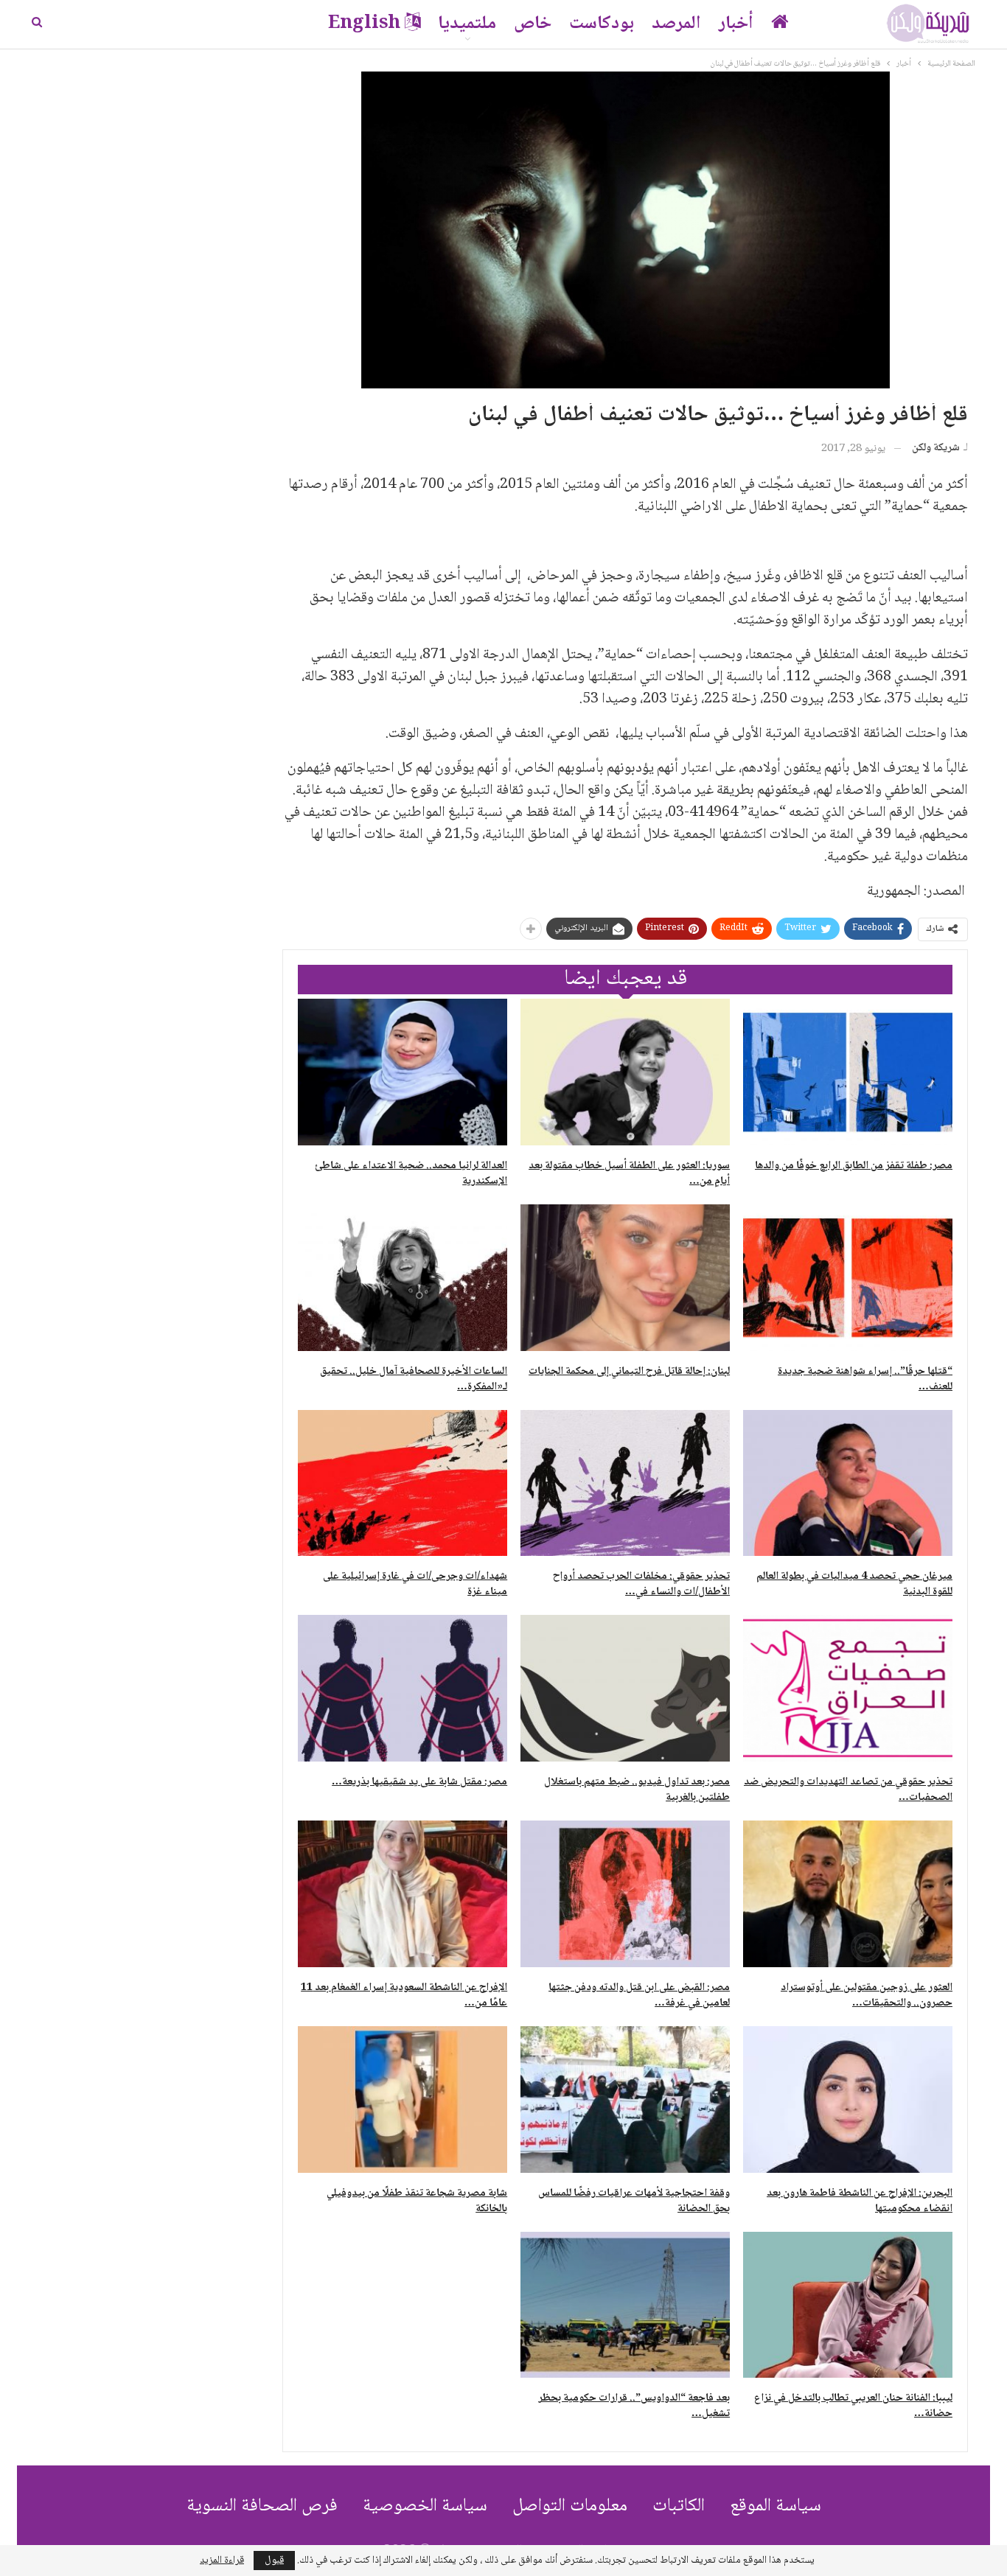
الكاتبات (679, 2506)
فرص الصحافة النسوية (262, 2506)
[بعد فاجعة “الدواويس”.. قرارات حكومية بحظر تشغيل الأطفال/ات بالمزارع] (625, 2305)
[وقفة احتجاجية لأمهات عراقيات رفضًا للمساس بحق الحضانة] (625, 2099)
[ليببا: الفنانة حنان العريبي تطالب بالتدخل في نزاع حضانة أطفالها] (848, 2305)
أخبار (736, 24)
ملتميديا (467, 24)
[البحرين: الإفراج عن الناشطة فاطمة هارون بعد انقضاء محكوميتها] (848, 2099)
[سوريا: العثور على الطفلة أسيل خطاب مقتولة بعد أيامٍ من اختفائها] (625, 1072)
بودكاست (602, 24)
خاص (533, 24)
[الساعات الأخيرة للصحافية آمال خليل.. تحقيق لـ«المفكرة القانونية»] (403, 1278)
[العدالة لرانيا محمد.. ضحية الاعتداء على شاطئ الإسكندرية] (403, 1072)
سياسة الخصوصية (425, 2506)
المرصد (676, 24)
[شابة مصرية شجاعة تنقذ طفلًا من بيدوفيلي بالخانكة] (403, 2099)
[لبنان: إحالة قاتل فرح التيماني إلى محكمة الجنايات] (625, 1278)
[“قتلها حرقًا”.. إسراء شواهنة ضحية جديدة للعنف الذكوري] (848, 1278)
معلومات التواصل (570, 2506)
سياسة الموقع (776, 2506)
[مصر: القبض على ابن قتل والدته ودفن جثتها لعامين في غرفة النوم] (625, 1894)
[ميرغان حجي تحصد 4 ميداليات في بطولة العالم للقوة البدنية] (848, 1483)
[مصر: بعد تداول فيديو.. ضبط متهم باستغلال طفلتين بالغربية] (625, 1688)
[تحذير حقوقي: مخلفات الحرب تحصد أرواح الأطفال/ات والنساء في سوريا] (625, 1483)
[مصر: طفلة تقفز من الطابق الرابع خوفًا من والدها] (848, 1072)
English (364, 24)
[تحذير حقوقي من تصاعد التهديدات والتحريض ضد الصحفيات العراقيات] (848, 1688)
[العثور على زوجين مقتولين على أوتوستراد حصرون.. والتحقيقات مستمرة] (848, 1894)
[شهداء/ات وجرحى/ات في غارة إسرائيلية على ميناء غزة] (403, 1483)
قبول (274, 2561)
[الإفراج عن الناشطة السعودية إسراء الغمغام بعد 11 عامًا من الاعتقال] (403, 1894)
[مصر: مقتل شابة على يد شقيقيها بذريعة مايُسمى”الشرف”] (403, 1688)
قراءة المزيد (222, 2561)
